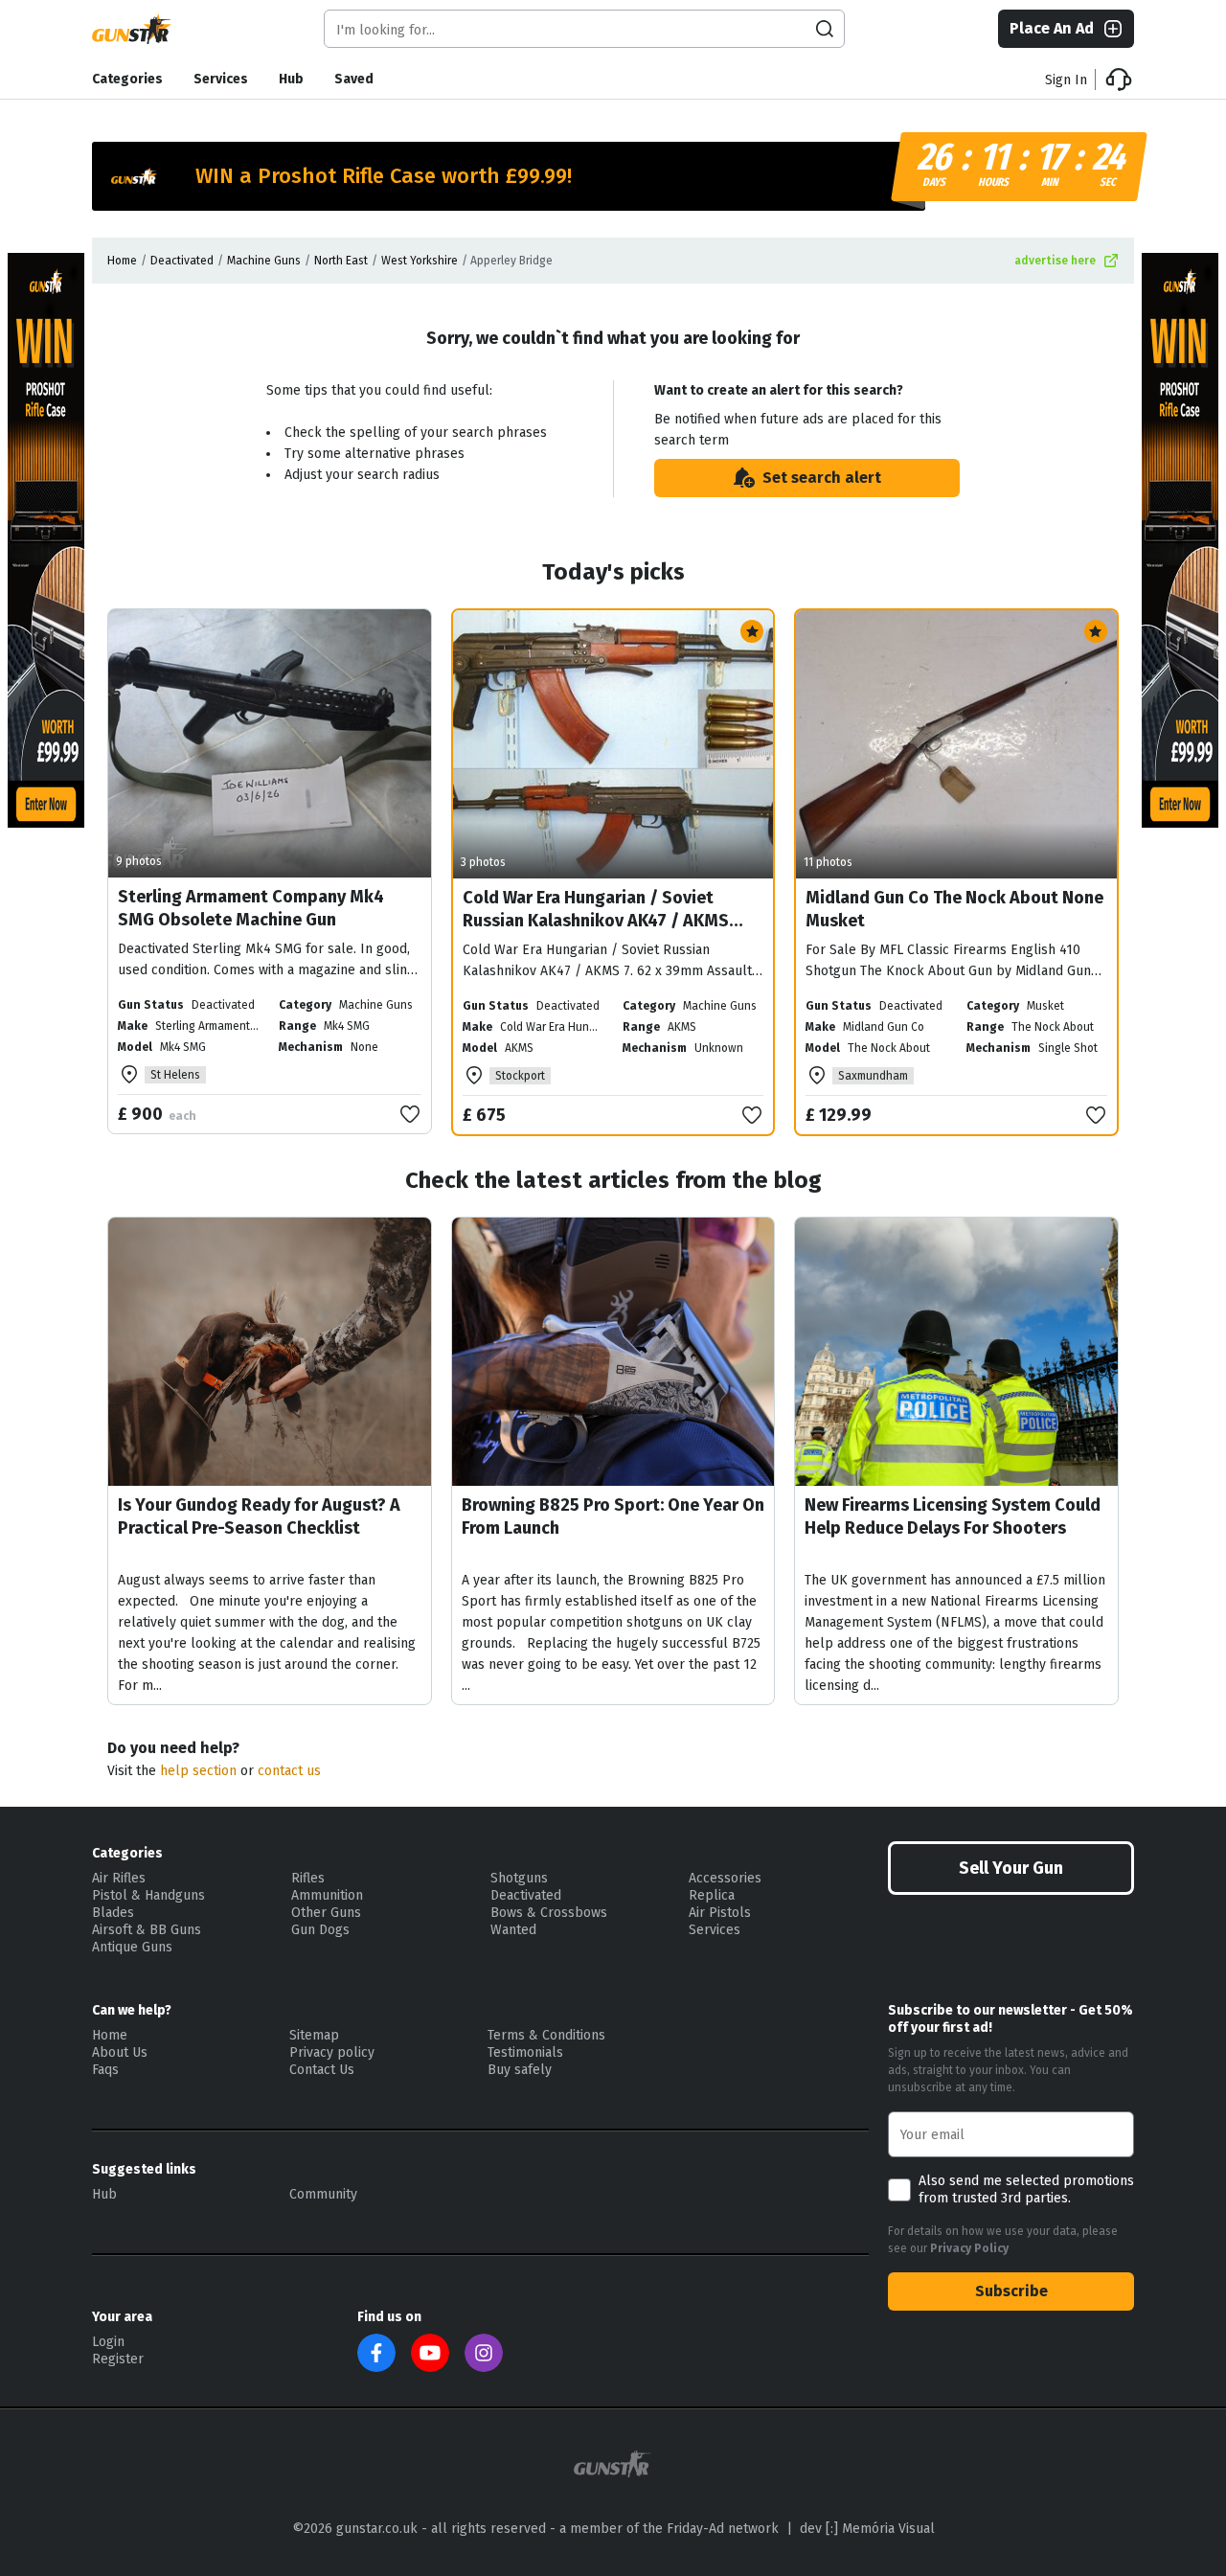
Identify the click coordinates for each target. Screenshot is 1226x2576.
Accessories (725, 1878)
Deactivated (182, 261)
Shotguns (519, 1878)
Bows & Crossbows (549, 1913)
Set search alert (822, 478)
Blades (113, 1913)
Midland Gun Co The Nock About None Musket (954, 909)
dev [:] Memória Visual (867, 2529)
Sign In (1066, 80)
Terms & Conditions (546, 2035)
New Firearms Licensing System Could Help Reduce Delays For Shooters (953, 1516)
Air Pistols (720, 1913)
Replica (712, 1895)
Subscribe (1011, 2291)
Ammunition (327, 1895)
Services (221, 79)
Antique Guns (132, 1947)
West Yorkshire (420, 261)
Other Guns (326, 1913)
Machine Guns (264, 261)
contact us (289, 1771)
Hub (291, 79)
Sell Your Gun (1011, 1868)
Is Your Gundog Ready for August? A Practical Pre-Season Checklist (259, 1516)
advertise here (1055, 261)
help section (198, 1771)
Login (108, 2342)
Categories (127, 79)
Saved (354, 79)
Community (323, 2194)
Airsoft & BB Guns (147, 1930)
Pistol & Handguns (148, 1895)
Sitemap (314, 2035)
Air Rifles (119, 1878)
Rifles (308, 1878)
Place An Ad (1052, 28)
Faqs (105, 2070)
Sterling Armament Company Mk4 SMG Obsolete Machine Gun (251, 908)
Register (118, 2359)
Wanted (513, 1930)
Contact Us (322, 2070)
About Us (120, 2052)
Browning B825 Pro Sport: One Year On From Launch (613, 1516)
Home (122, 261)
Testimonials (525, 2052)
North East (341, 261)
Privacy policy (332, 2052)
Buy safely (520, 2070)
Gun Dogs (320, 1930)
